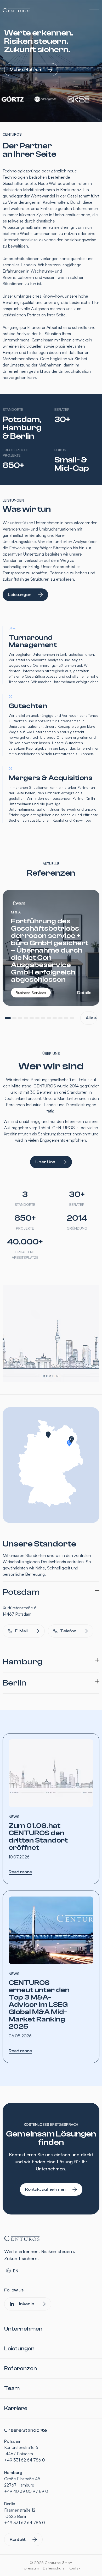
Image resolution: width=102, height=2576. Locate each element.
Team (12, 2388)
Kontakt (75, 2568)
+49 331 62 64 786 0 (25, 2460)
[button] (8, 1018)
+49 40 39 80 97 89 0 (26, 2491)
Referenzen (21, 2368)
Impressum (30, 2568)
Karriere (16, 2408)
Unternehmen (23, 2329)
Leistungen (19, 2349)
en (16, 2271)
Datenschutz (54, 2568)
